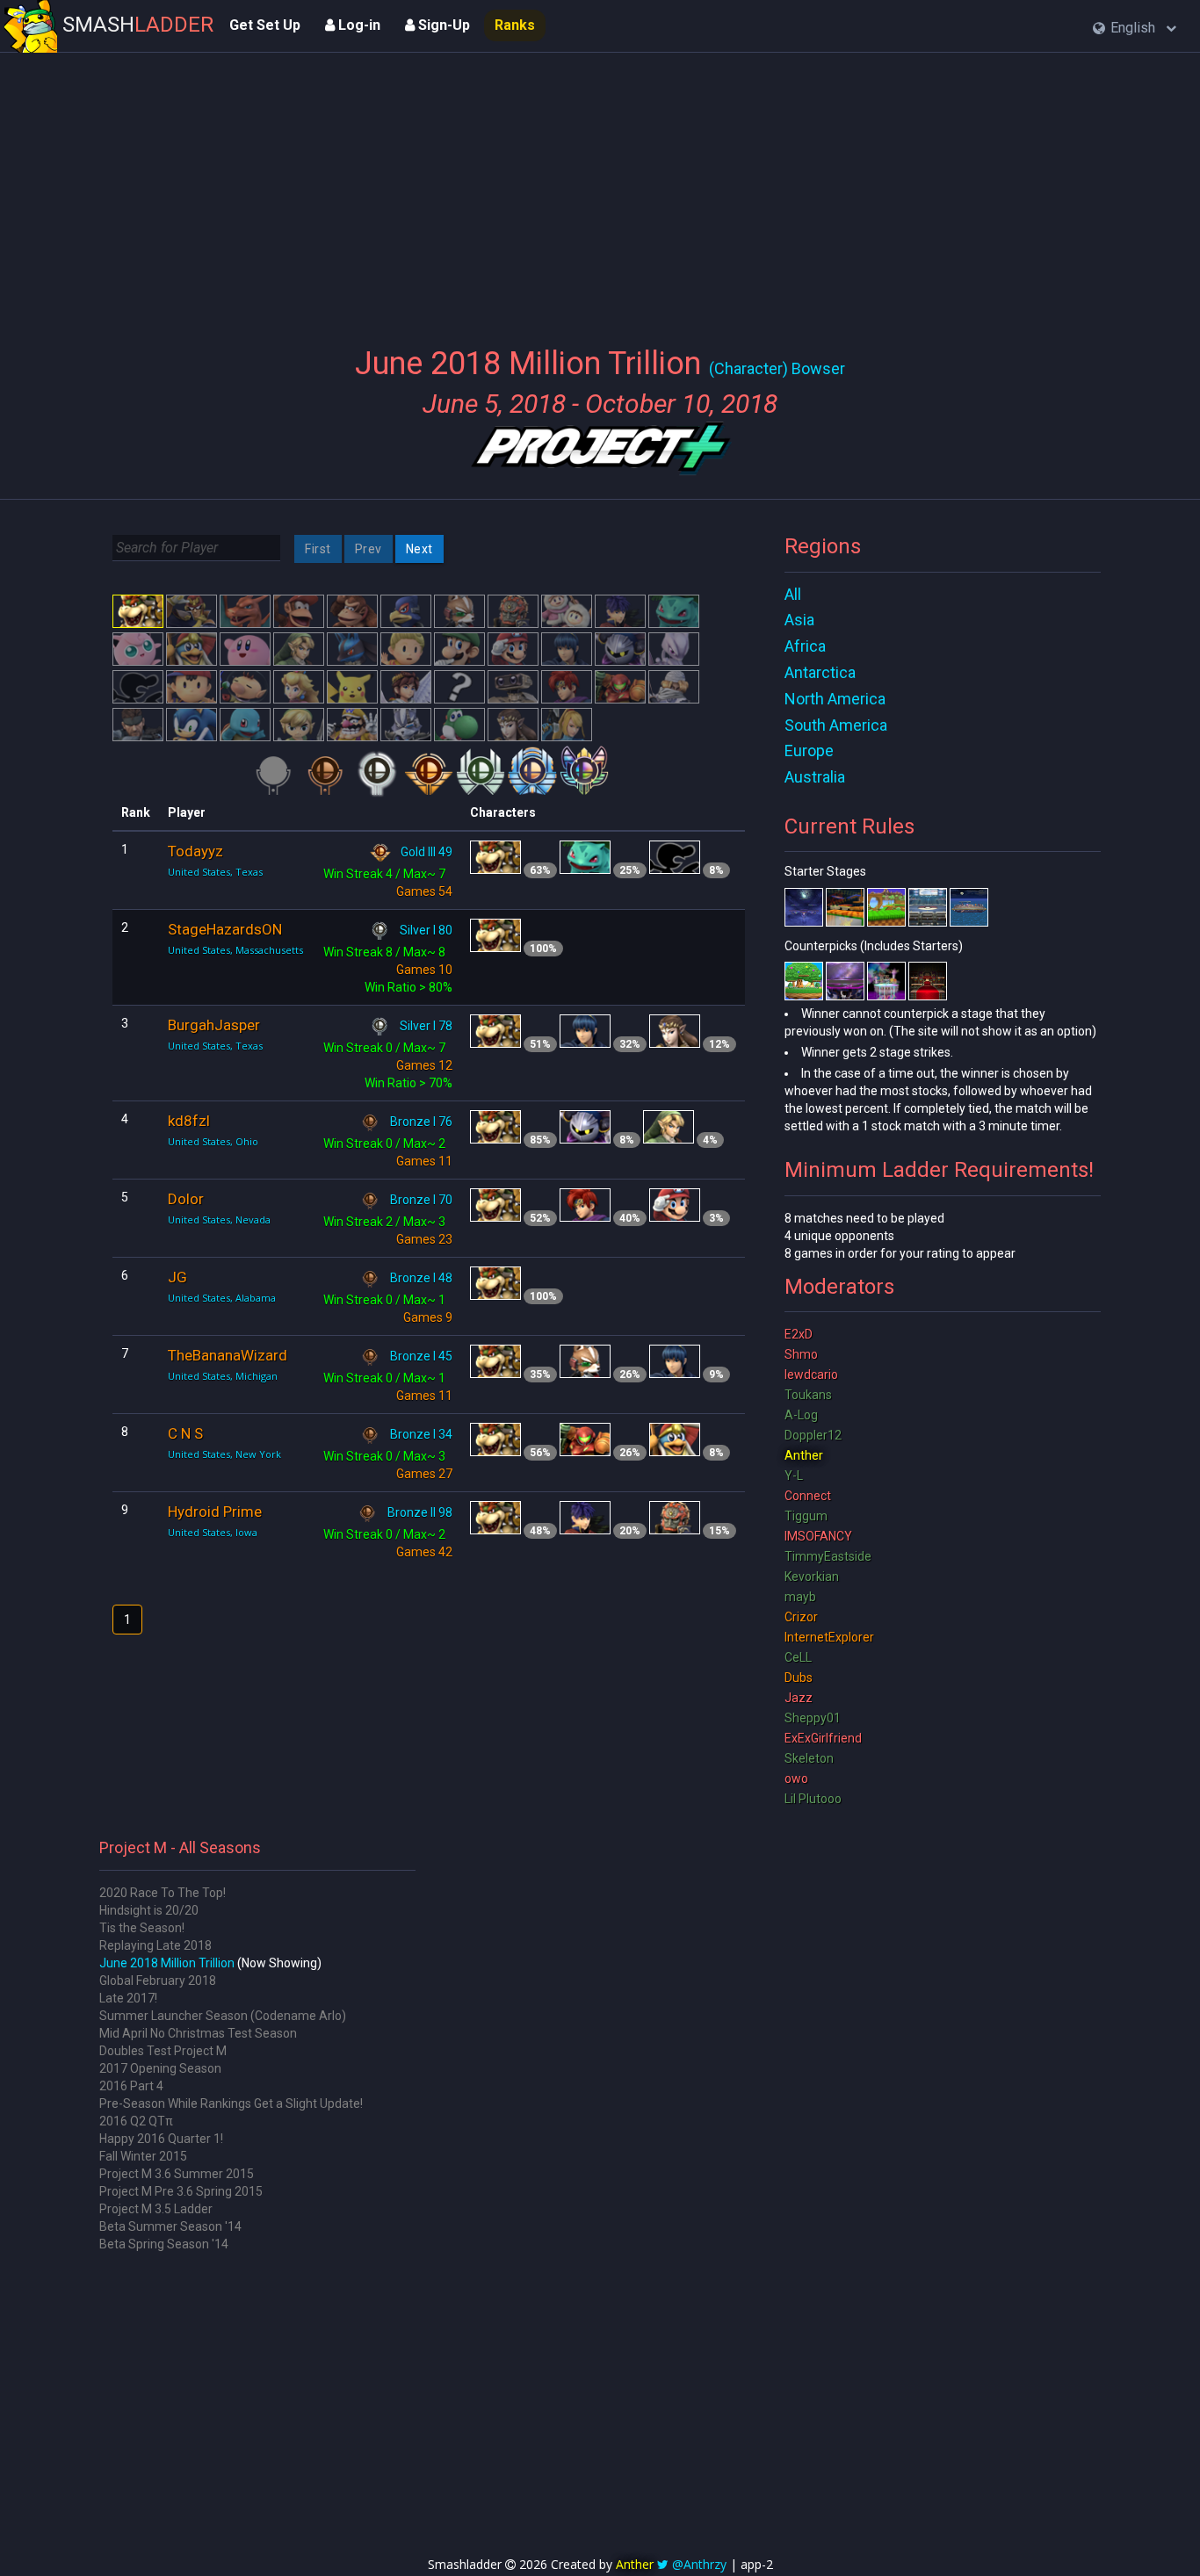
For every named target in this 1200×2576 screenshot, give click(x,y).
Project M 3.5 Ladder (156, 2209)
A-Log (801, 1415)
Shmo (801, 1354)
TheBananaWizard (228, 1355)
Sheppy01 (813, 1718)
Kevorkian (812, 1577)
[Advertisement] (600, 189)
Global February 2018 (158, 1981)
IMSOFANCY (818, 1536)
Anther (804, 1455)
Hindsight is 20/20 (149, 1910)
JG (177, 1277)
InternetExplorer (829, 1637)
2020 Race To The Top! (163, 1893)
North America (835, 699)
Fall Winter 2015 (143, 2156)
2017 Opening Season (160, 2068)
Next (419, 549)
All (793, 594)
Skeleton (809, 1758)
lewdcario (811, 1375)
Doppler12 (813, 1435)
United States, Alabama (222, 1298)
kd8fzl (189, 1121)
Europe (809, 750)
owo (796, 1779)
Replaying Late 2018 (155, 1945)
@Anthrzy (699, 2564)
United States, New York (224, 1454)
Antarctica (820, 672)
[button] (1135, 29)
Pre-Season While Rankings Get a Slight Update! (231, 2103)
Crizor (801, 1617)
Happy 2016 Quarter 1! (161, 2139)
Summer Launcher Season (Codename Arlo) (223, 2016)
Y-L (794, 1476)
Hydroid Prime (215, 1512)
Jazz (799, 1698)
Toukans (808, 1395)
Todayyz (195, 851)
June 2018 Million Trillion (167, 1963)
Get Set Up (265, 25)
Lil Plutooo (813, 1799)
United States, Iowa (213, 1532)
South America (836, 725)
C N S (185, 1433)
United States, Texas (215, 872)
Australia (815, 777)
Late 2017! (128, 1998)
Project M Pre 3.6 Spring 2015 (181, 2191)
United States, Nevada (219, 1219)
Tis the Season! (142, 1928)
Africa (805, 646)
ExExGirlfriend (823, 1738)
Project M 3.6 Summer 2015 (177, 2174)
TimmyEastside (828, 1556)
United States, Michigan (223, 1376)
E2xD (799, 1334)
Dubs (799, 1678)
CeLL (798, 1657)
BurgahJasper (214, 1025)
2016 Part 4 (131, 2086)
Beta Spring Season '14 (164, 2244)
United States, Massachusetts (235, 950)
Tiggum (806, 1516)
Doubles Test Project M (163, 2051)
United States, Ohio (213, 1141)
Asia (799, 620)
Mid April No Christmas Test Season (198, 2033)
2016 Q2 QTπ (136, 2121)
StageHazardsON (225, 929)
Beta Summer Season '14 (170, 2226)
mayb (800, 1597)
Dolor (186, 1199)
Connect (808, 1496)
